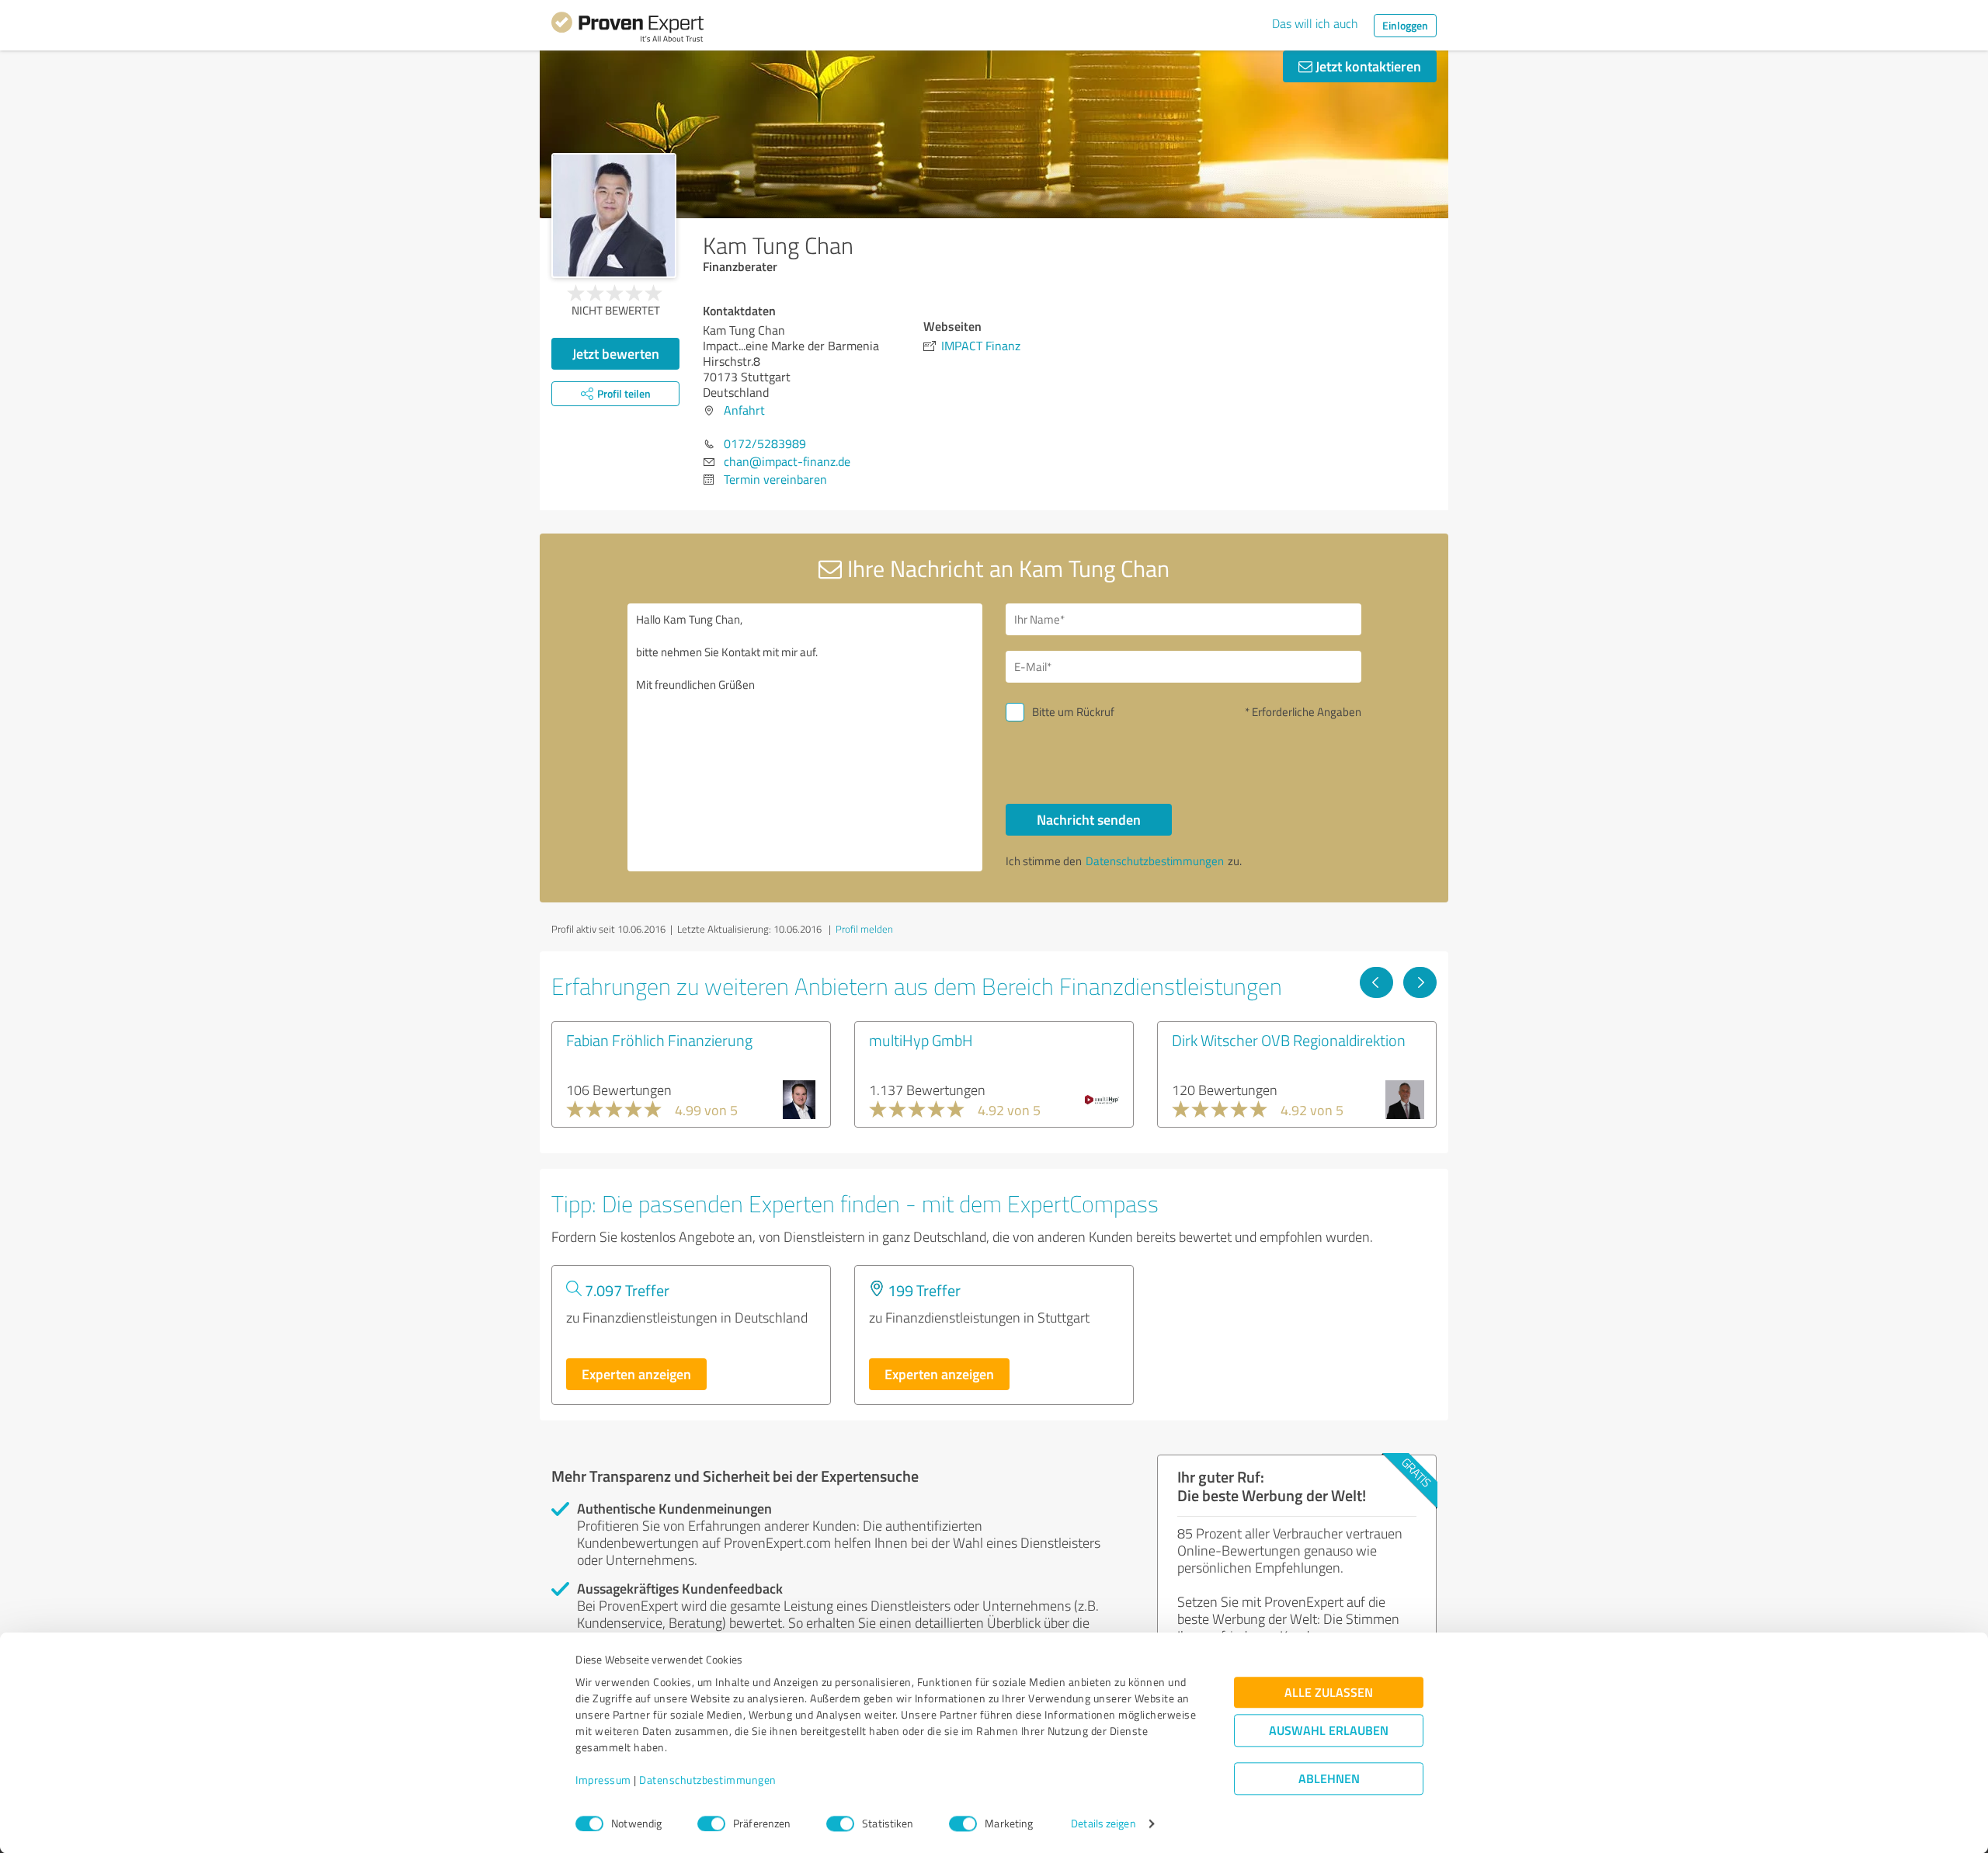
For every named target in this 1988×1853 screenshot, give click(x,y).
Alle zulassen (1329, 1693)
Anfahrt (744, 410)
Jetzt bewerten (616, 353)
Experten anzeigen (636, 1374)
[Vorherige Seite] (1376, 982)
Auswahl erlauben (1329, 1731)
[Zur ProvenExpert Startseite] (627, 30)
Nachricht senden (1089, 819)
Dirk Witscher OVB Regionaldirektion (1289, 1040)
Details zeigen (1103, 1824)
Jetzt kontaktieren (1367, 66)
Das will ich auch (1315, 23)
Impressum (603, 1780)
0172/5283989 (765, 443)
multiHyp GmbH (921, 1040)
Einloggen (1405, 25)
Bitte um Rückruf (1073, 712)
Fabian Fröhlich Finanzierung (659, 1040)
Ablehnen (1329, 1779)
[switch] (711, 1823)
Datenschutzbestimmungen (708, 1780)
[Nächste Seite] (1420, 982)
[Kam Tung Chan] (614, 216)
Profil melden (864, 929)
